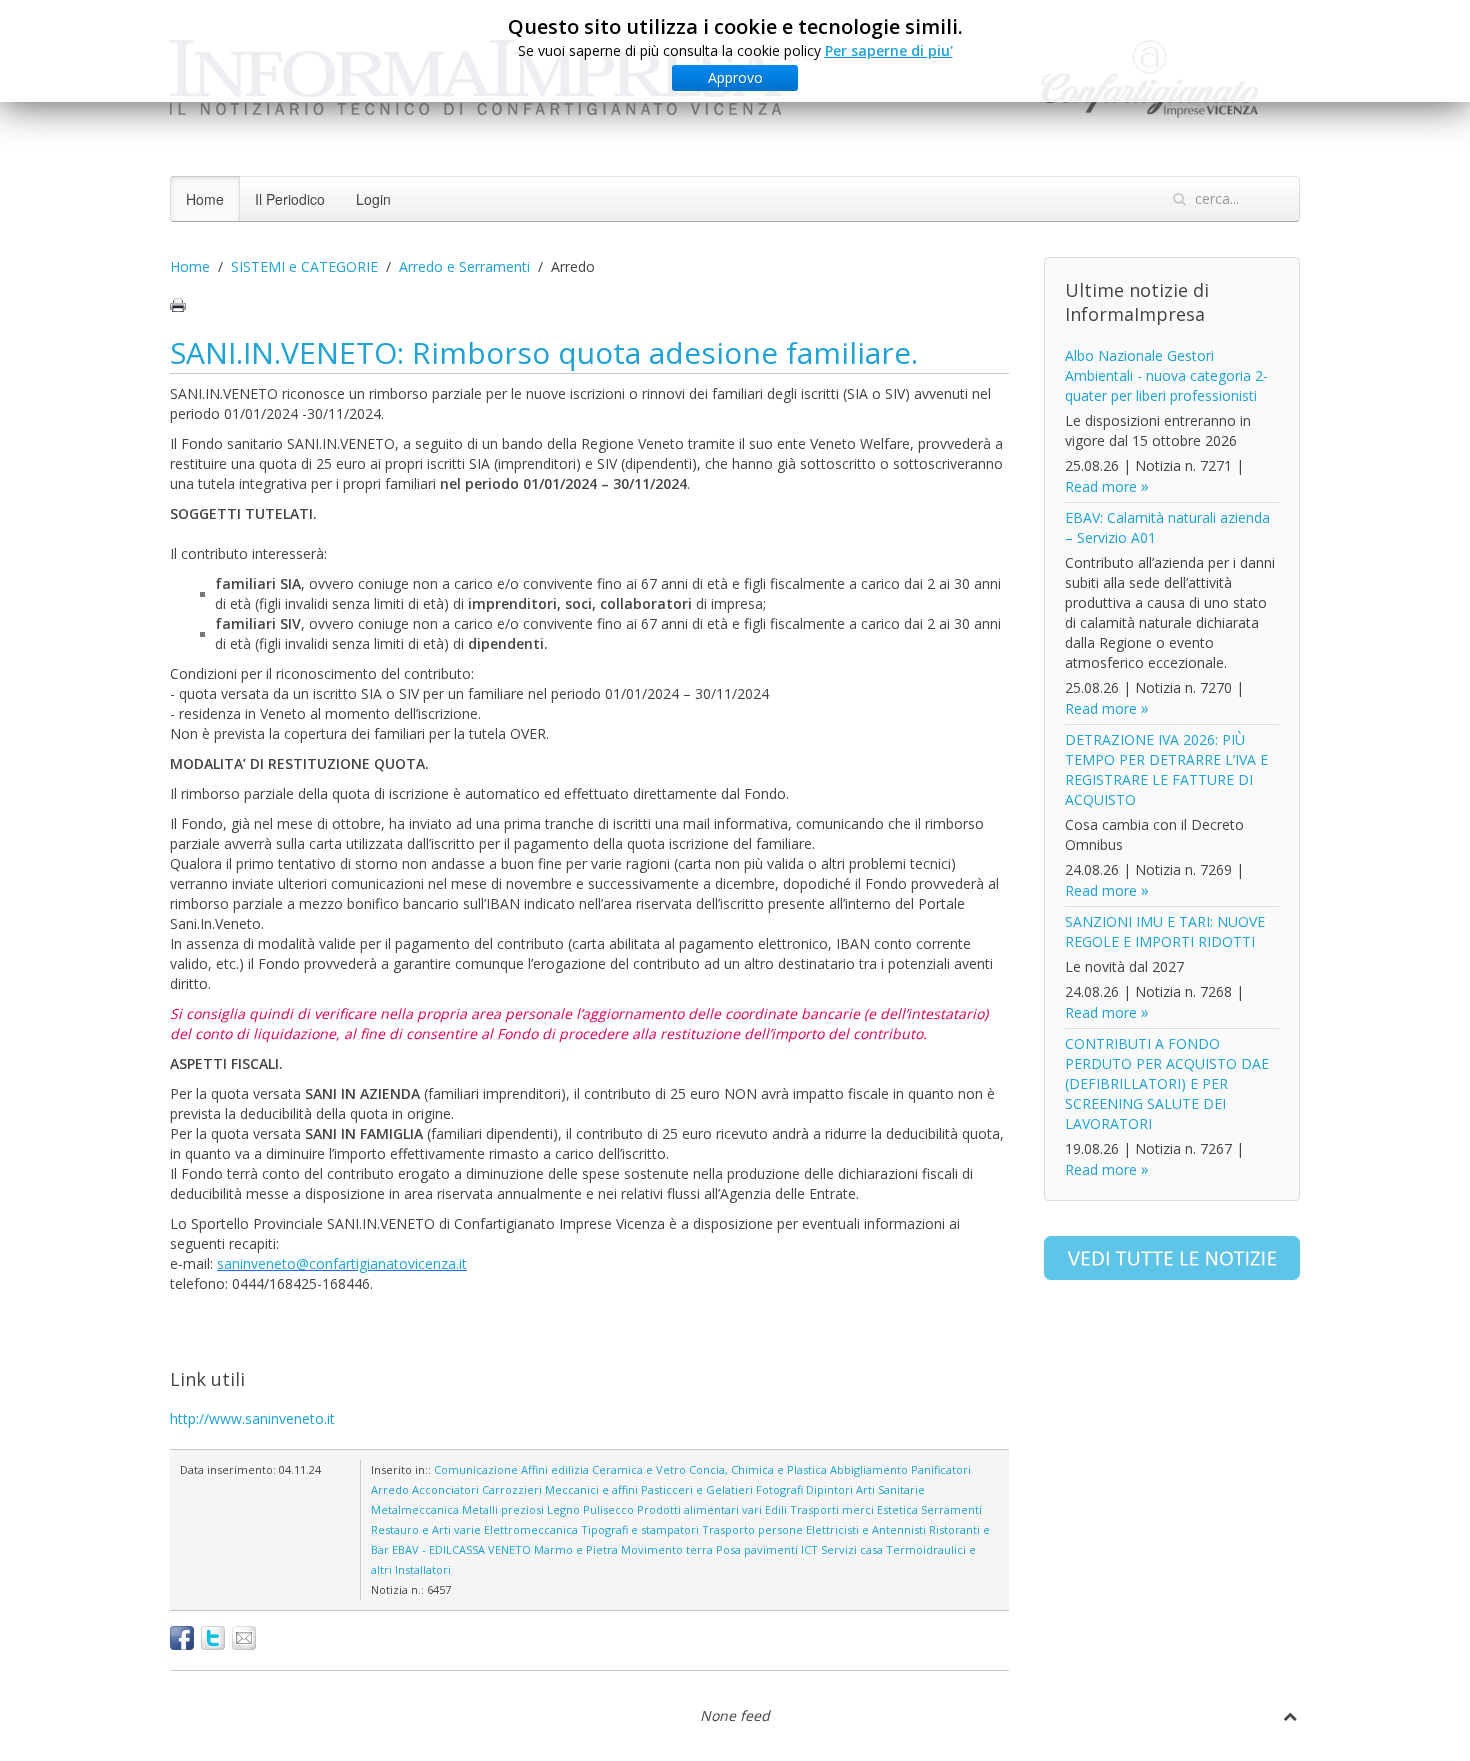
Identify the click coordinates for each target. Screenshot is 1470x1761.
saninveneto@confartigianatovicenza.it (342, 1263)
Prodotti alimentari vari (699, 1509)
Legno (563, 1509)
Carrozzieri (512, 1489)
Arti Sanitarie (890, 1489)
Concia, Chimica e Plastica (758, 1469)
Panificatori (941, 1469)
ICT (809, 1549)
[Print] (178, 305)
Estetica (897, 1509)
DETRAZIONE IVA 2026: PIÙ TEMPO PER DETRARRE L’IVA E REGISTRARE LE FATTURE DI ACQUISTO (1166, 769)
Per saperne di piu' (889, 50)
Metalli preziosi (503, 1509)
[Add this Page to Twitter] (213, 1638)
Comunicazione (476, 1469)
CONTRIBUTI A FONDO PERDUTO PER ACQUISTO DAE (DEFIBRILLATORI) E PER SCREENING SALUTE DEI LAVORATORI (1167, 1083)
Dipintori (829, 1489)
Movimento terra (667, 1549)
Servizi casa (852, 1549)
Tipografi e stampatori (640, 1529)
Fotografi (779, 1489)
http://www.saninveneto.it (252, 1418)
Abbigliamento (869, 1469)
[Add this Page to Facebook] (182, 1638)
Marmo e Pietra (576, 1549)
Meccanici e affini (591, 1489)
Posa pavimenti (757, 1549)
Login (373, 199)
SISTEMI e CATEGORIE (304, 266)
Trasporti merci (832, 1509)
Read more (1101, 486)
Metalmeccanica (415, 1509)
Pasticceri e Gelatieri (697, 1489)
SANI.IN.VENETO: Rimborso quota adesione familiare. (544, 352)
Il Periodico (290, 199)
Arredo (390, 1489)
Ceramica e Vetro (639, 1469)
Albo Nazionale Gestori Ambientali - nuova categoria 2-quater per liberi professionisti (1166, 375)
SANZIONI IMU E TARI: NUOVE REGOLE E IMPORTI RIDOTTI (1165, 931)
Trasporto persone (752, 1529)
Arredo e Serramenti (464, 266)
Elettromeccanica (531, 1529)
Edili (776, 1509)
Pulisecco (608, 1509)
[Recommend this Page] (244, 1638)
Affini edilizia (555, 1469)
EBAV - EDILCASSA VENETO (461, 1549)
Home (205, 199)
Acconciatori (445, 1489)
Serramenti (951, 1509)
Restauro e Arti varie (426, 1529)
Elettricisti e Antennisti (866, 1529)
